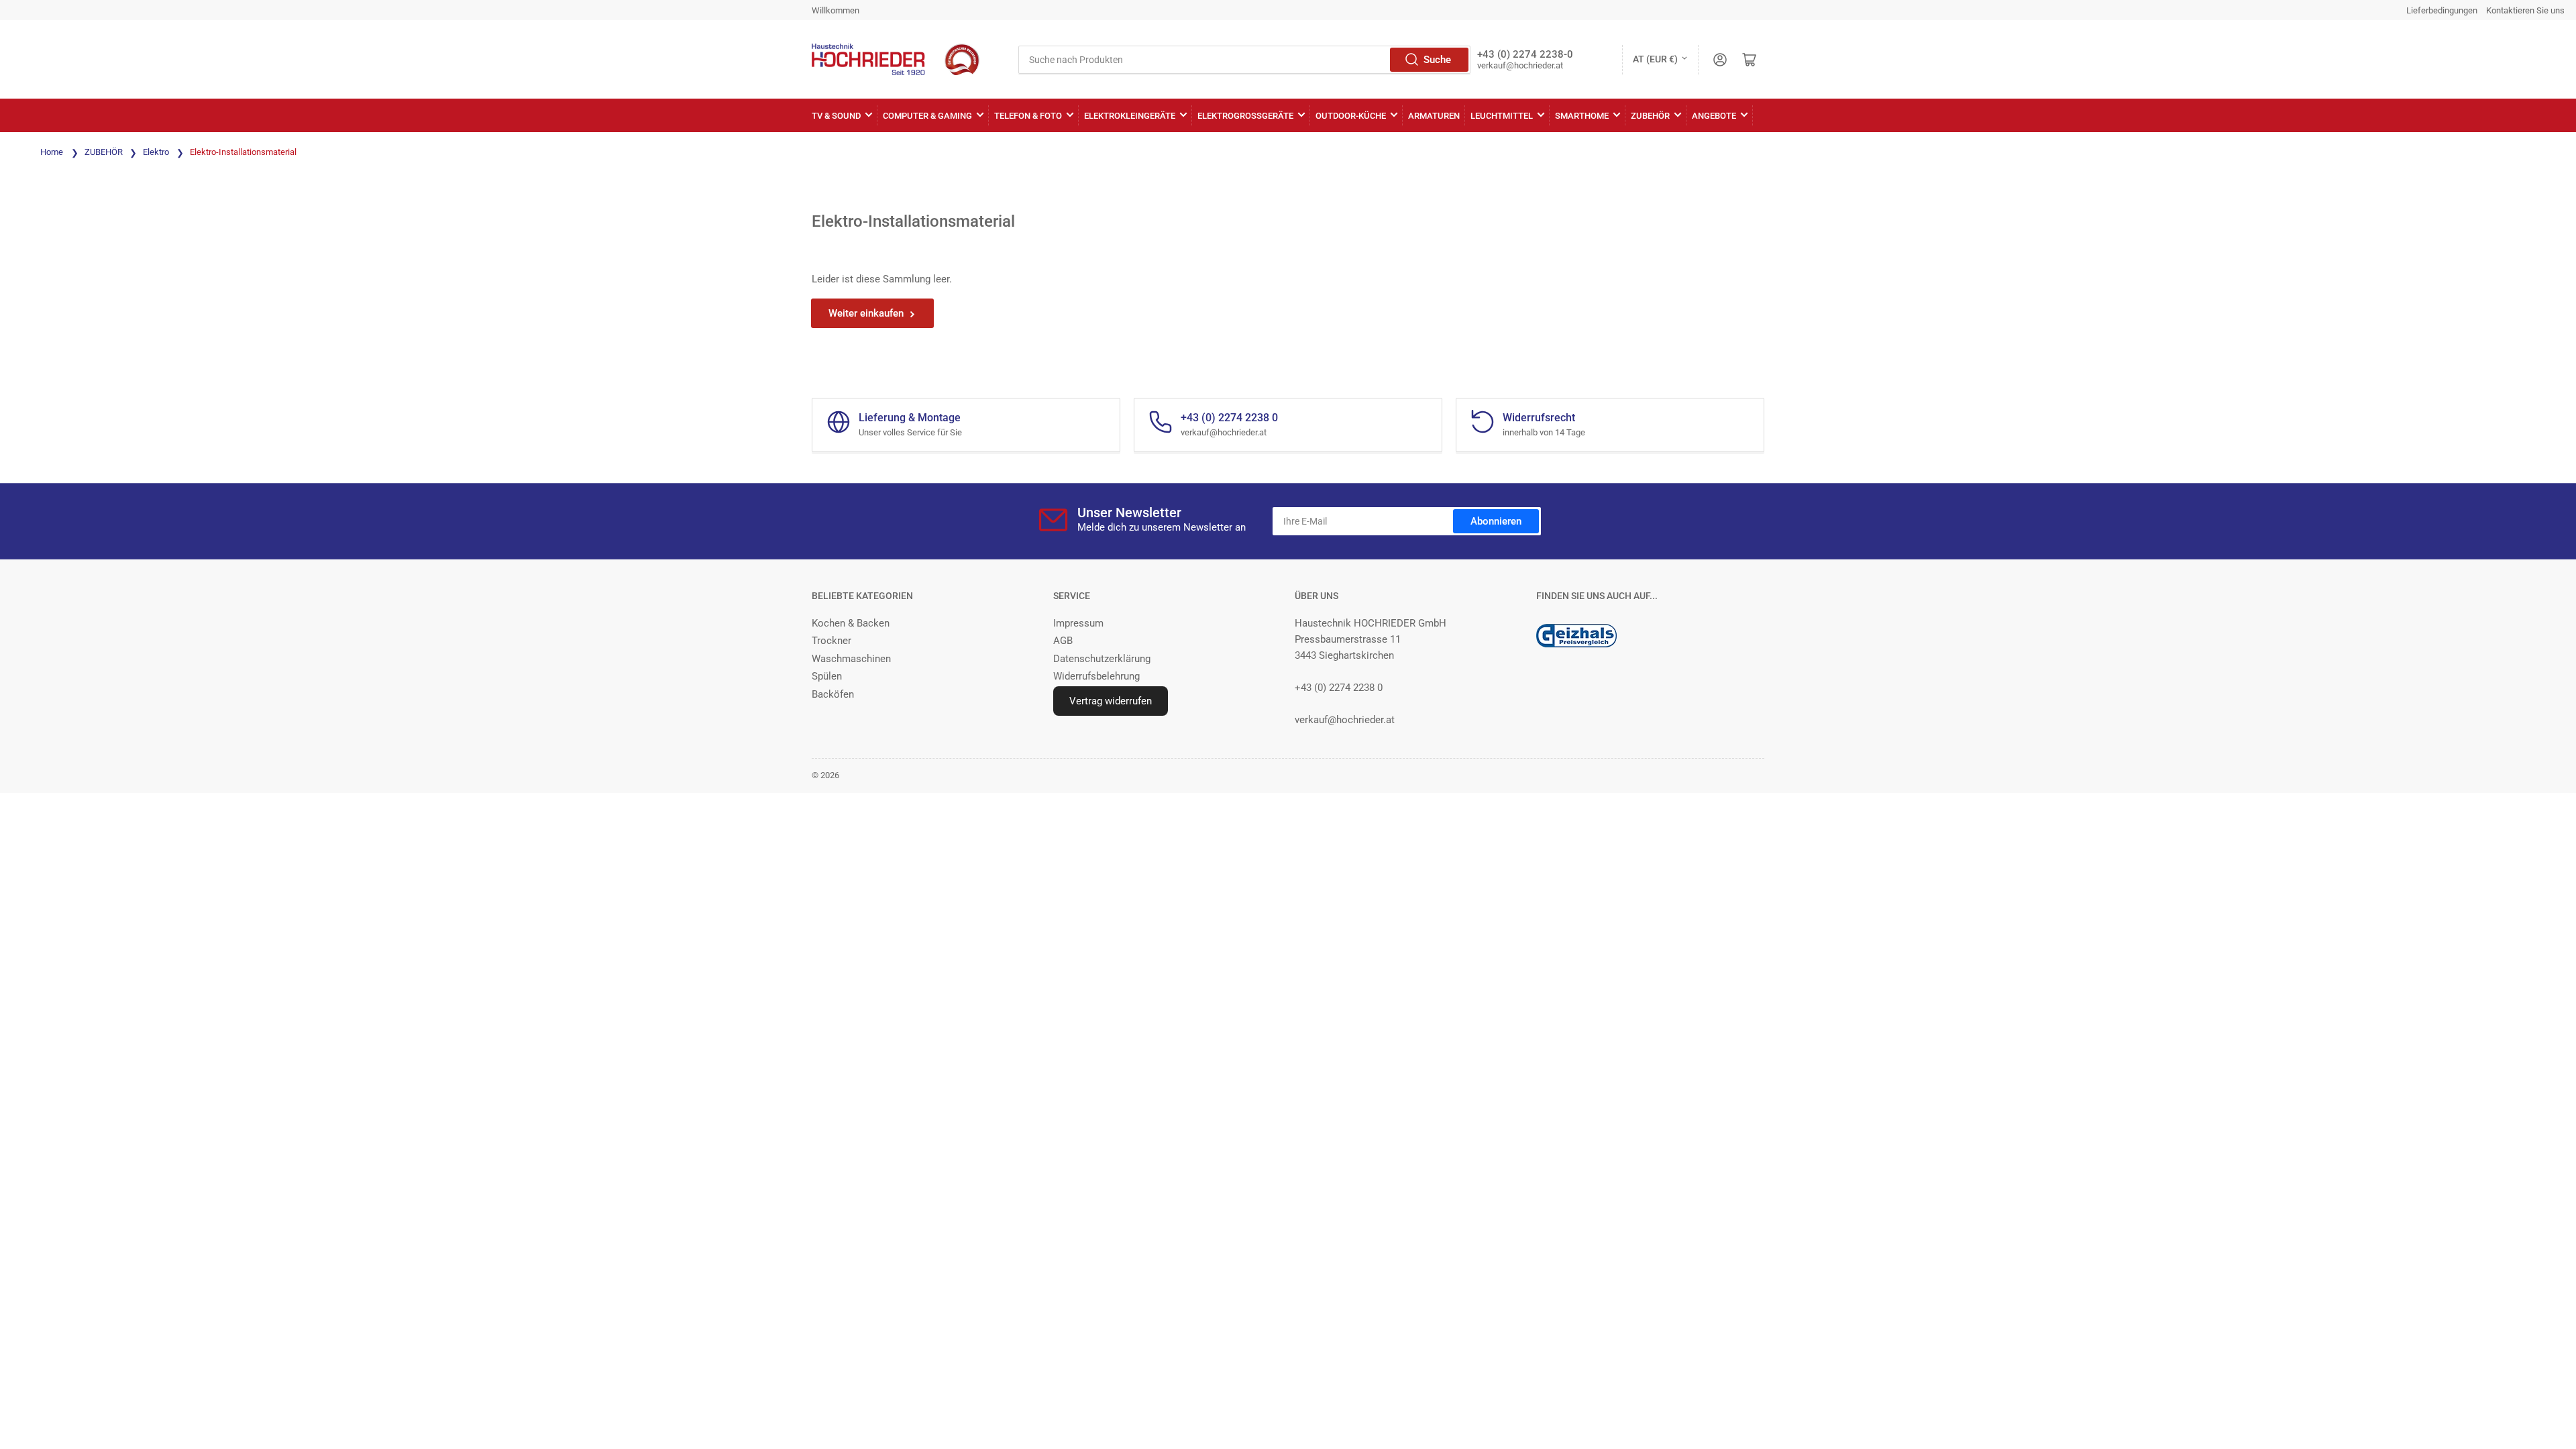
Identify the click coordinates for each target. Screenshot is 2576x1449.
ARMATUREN (1434, 116)
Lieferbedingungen (2442, 10)
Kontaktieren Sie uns (2525, 10)
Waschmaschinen (851, 659)
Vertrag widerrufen (1111, 701)
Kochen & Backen (851, 623)
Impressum (1078, 623)
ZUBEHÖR (1650, 116)
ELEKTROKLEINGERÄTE (1130, 116)
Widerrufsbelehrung (1096, 676)
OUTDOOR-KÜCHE (1351, 116)
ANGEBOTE (1714, 116)
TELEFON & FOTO (1028, 116)
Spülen (827, 676)
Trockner (831, 641)
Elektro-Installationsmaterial (243, 152)
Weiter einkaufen (866, 313)
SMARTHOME (1582, 116)
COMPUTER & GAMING (927, 116)
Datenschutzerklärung (1102, 659)
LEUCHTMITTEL (1502, 116)
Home (52, 152)
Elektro (157, 152)
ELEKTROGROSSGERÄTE (1245, 116)
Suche (1437, 60)
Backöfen (833, 694)
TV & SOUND (836, 116)
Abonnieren (1496, 521)
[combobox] (1244, 60)
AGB (1063, 641)
